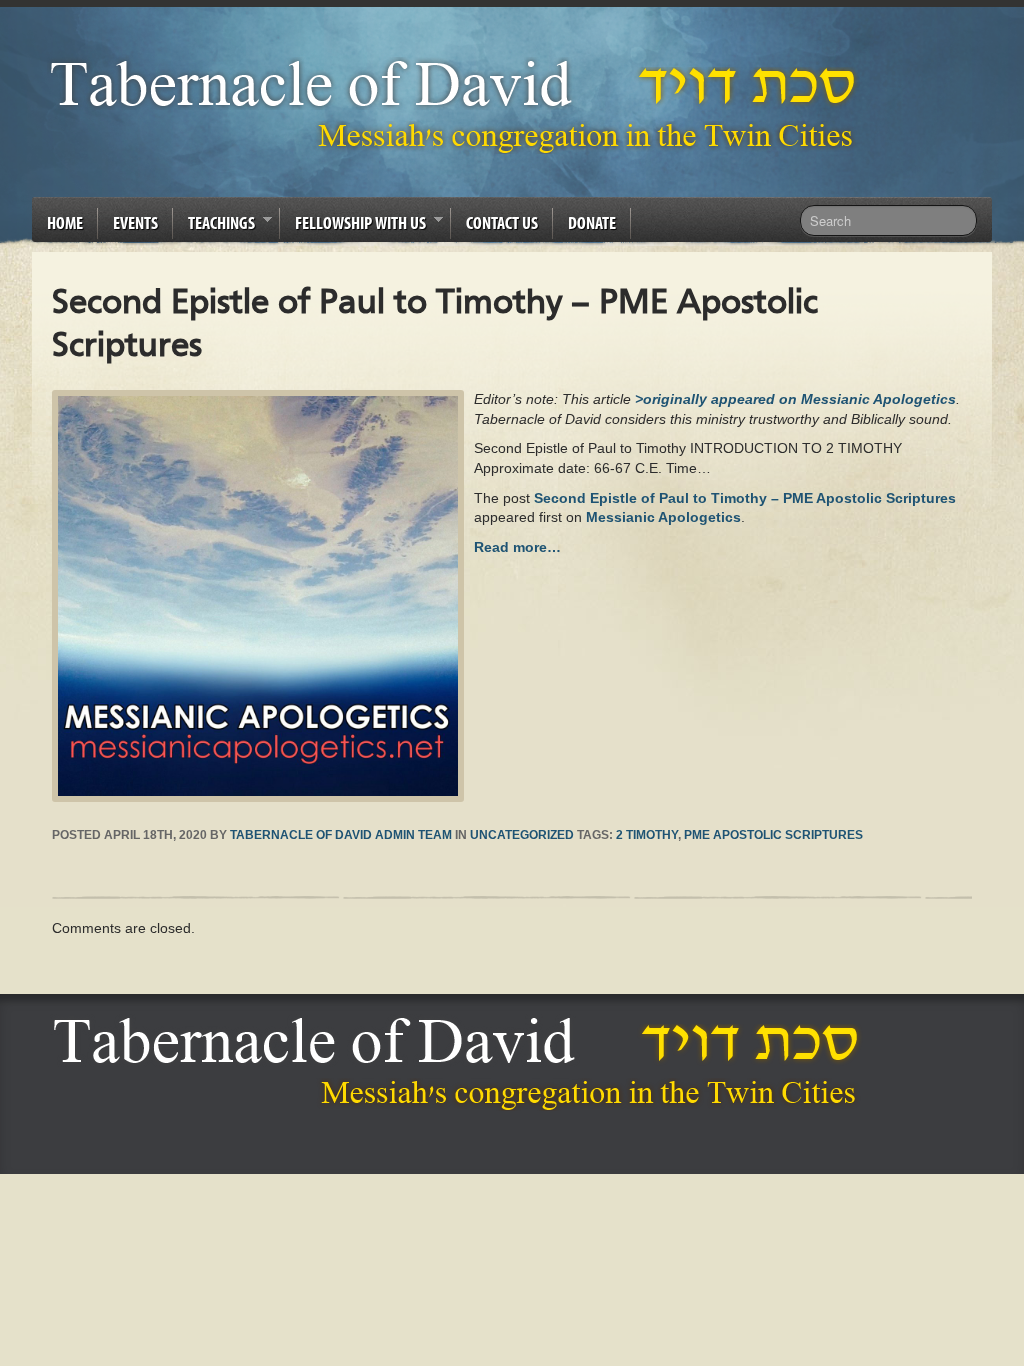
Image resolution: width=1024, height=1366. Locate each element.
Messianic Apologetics (663, 517)
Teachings (214, 226)
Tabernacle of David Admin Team (341, 835)
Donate (592, 222)
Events (135, 222)
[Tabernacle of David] (458, 105)
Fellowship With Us (353, 226)
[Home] (461, 1063)
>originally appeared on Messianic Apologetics (795, 399)
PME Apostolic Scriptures (773, 835)
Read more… (517, 547)
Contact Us (502, 222)
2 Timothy (647, 835)
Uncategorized (522, 835)
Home (65, 222)
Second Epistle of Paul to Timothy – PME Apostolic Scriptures (745, 498)
